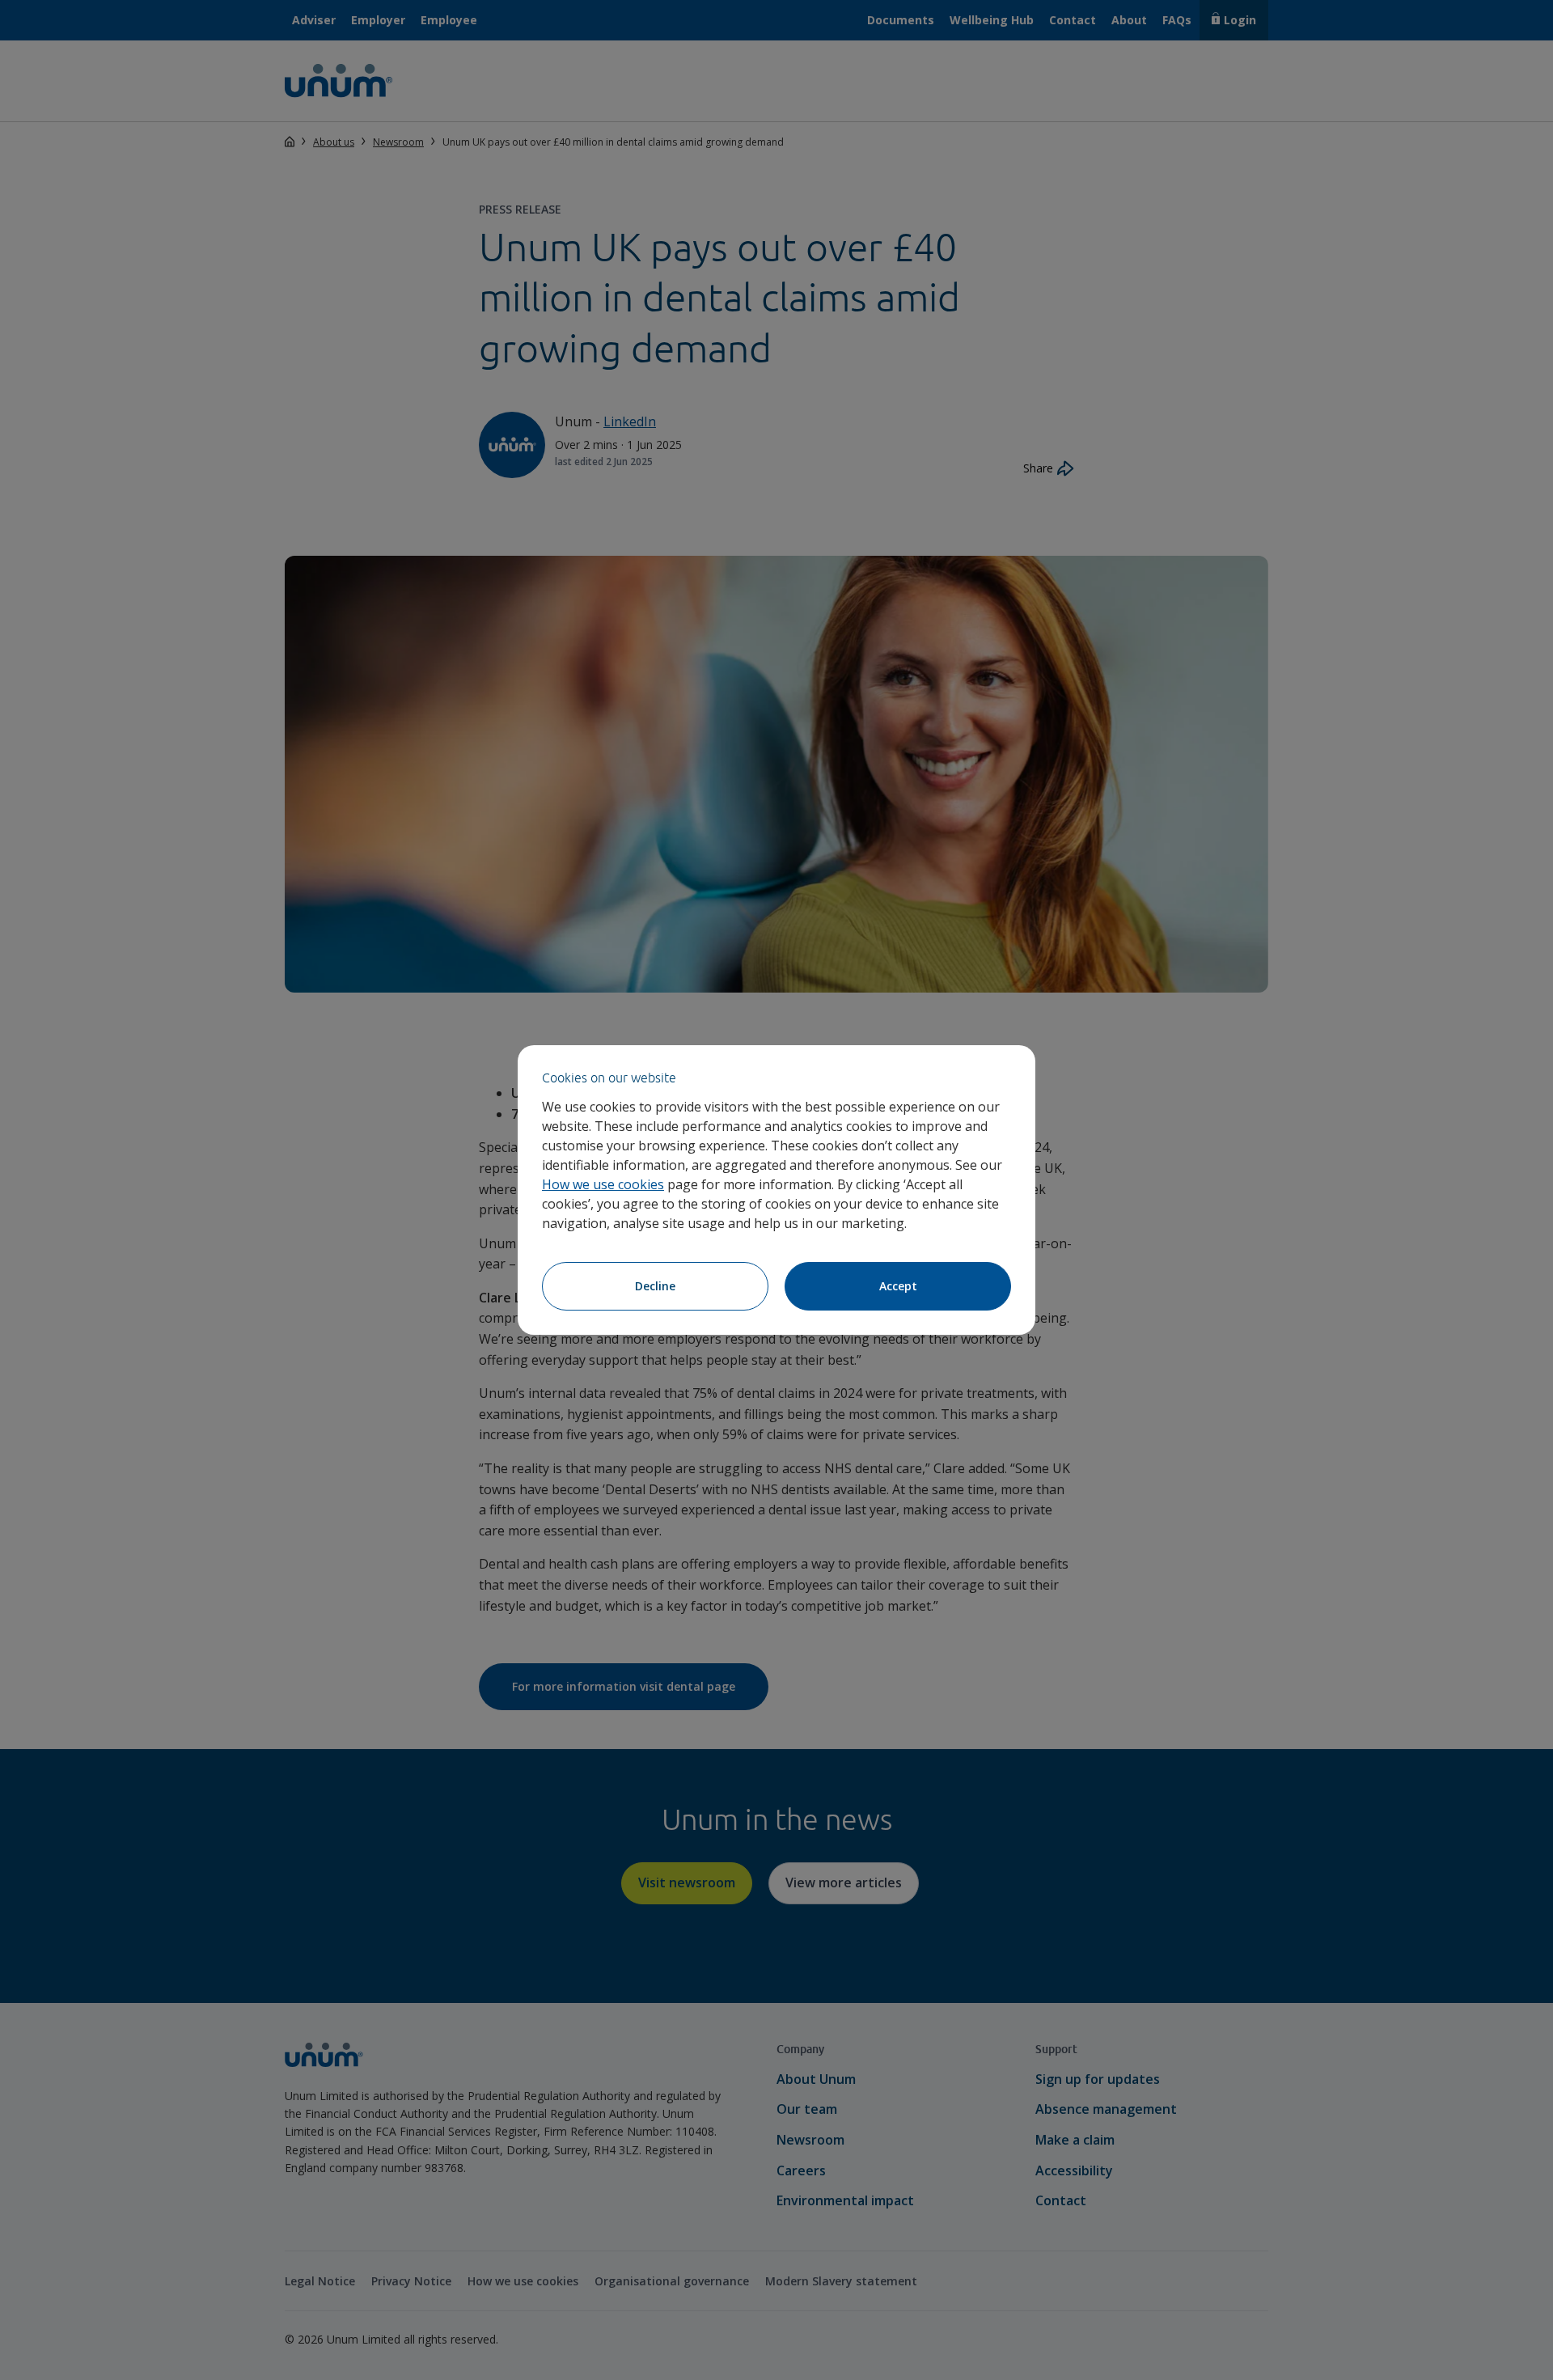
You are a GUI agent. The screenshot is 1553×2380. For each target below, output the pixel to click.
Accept (898, 1286)
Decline (655, 1286)
